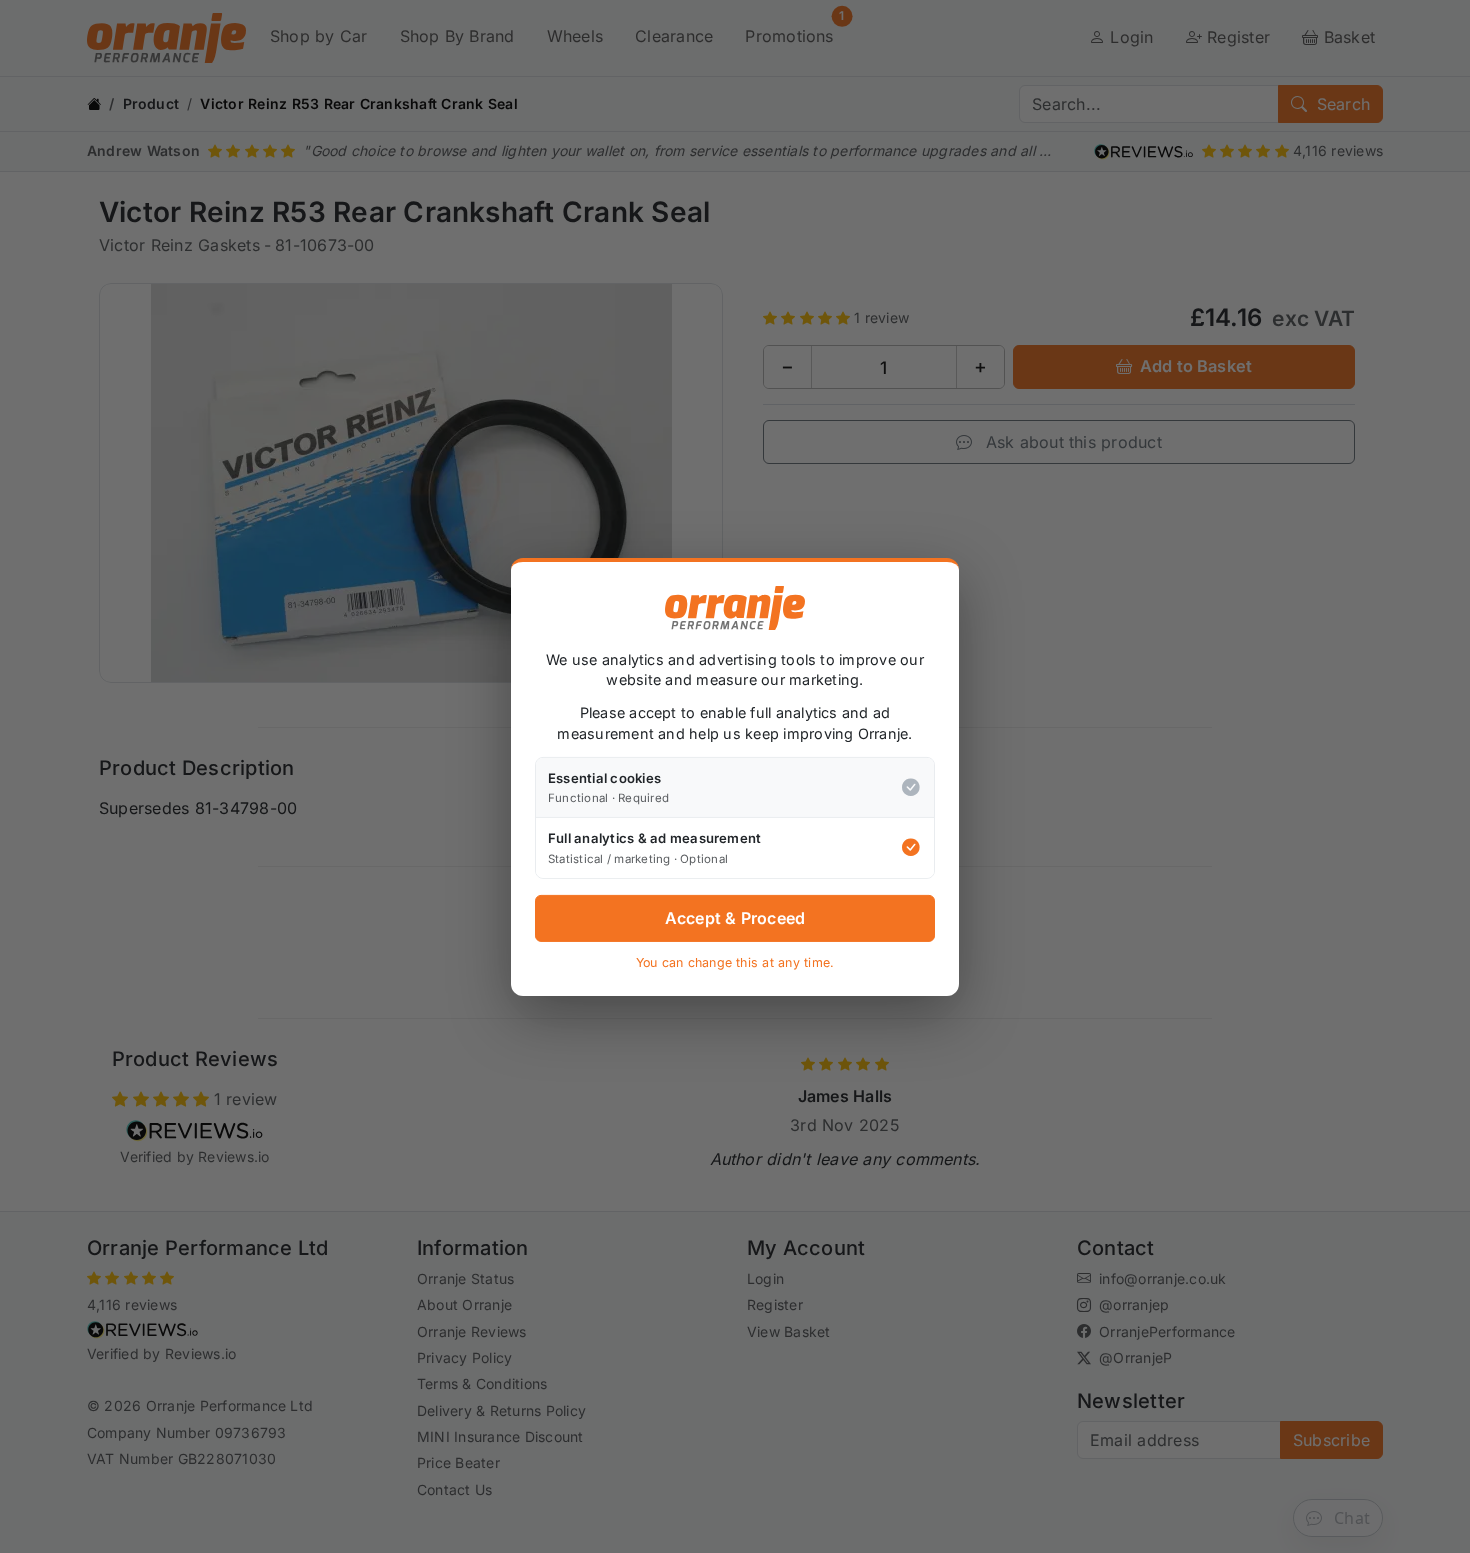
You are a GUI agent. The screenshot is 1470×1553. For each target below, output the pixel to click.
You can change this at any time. (735, 962)
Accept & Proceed (735, 918)
